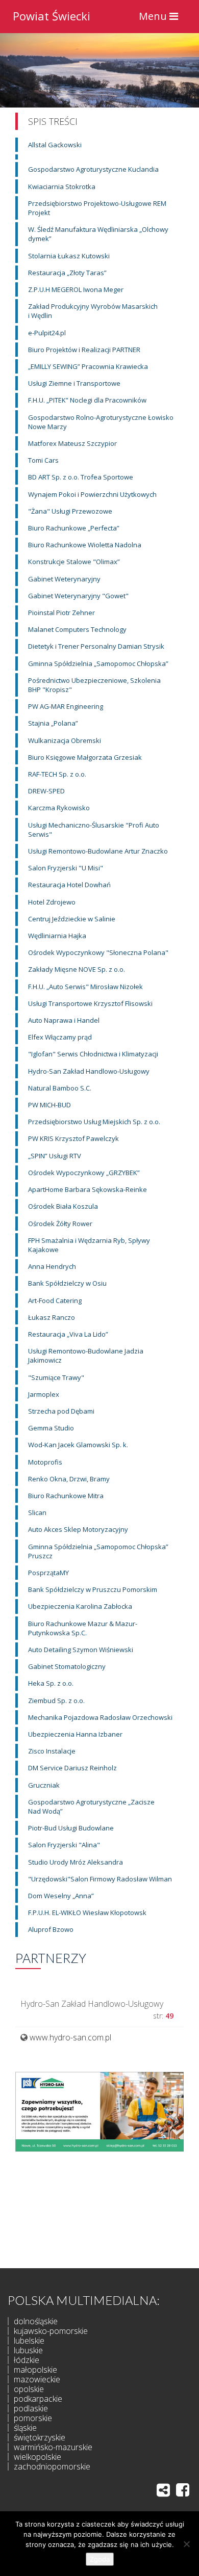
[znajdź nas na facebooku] (183, 2490)
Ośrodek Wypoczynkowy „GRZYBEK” (84, 1173)
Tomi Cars (43, 460)
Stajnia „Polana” (53, 723)
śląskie (25, 2428)
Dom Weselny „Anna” (61, 1896)
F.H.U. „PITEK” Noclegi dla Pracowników (87, 400)
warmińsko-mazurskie (53, 2447)
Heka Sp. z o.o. (51, 1683)
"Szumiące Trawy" (56, 1377)
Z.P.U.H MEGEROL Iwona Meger (76, 289)
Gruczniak (44, 1785)
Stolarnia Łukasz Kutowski (69, 256)
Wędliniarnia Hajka (57, 936)
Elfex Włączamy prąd (60, 1037)
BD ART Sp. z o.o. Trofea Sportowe (81, 477)
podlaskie (31, 2408)
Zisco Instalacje (52, 1751)
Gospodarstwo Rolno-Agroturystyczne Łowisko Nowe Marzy (101, 422)
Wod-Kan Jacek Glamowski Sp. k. (78, 1445)
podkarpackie (38, 2399)
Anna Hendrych (52, 1266)
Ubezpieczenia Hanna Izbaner (75, 1734)
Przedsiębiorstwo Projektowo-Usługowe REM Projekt (97, 208)
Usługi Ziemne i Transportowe (74, 383)
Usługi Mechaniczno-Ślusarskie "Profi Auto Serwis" (94, 830)
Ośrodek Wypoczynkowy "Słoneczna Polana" (98, 952)
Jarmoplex (44, 1394)
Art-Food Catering (55, 1300)
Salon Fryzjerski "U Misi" (66, 868)
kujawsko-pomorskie (51, 2331)
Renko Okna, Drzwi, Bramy (69, 1479)
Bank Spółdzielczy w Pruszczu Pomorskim (93, 1589)
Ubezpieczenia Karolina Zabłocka (80, 1606)
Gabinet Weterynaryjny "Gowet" (78, 596)
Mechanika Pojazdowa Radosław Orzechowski (100, 1717)
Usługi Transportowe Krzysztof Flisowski (90, 1003)
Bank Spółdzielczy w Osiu (67, 1283)
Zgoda (100, 2559)
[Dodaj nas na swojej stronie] (163, 2490)
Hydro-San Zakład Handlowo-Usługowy (89, 1071)
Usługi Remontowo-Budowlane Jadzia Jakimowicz (86, 1356)
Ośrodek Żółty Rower (60, 1224)
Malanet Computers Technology (77, 629)
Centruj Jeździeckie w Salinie (72, 919)
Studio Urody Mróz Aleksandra (76, 1862)
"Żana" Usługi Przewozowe (70, 511)
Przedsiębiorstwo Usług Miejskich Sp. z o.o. (94, 1122)
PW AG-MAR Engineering (66, 706)
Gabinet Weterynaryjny (64, 579)
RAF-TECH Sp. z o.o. (57, 774)
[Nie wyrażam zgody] (186, 2544)
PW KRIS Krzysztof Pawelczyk (73, 1138)
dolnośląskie (36, 2321)
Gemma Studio (51, 1428)
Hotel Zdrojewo (52, 902)
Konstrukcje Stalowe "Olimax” (74, 562)
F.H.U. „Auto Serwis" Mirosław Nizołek (85, 987)
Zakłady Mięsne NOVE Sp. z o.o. (77, 969)
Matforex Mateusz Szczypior (72, 443)
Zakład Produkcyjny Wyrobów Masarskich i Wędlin (93, 311)
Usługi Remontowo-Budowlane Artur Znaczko (98, 851)
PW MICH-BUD (49, 1105)
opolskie (29, 2389)
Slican (37, 1512)
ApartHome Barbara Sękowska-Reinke (88, 1189)
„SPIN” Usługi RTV (55, 1156)
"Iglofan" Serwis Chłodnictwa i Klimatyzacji (93, 1054)
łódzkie (27, 2360)
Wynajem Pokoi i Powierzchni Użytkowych (92, 494)
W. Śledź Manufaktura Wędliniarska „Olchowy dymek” (98, 234)
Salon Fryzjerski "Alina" (64, 1845)
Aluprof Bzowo (51, 1929)
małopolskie (35, 2370)
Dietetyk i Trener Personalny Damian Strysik (96, 646)
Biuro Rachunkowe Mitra (66, 1496)
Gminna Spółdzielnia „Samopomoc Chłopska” (98, 663)
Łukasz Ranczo (52, 1317)
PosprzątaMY (48, 1573)
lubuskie (28, 2350)
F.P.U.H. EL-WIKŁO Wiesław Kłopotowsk (87, 1913)
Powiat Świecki (52, 15)
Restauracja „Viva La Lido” (68, 1334)
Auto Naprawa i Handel (64, 1020)
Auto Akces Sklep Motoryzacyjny (78, 1529)
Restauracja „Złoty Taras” (67, 273)
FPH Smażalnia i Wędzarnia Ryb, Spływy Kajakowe (89, 1245)
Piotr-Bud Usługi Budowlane (71, 1828)
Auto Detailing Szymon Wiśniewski (81, 1650)
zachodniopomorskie (52, 2466)
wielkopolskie (38, 2457)
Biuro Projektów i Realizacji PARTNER (84, 350)
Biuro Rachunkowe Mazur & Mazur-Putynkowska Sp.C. (83, 1628)
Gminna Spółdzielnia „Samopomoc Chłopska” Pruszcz (98, 1551)
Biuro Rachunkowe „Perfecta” (74, 528)
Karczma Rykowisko (59, 808)
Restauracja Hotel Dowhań (69, 885)
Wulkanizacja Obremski (65, 740)
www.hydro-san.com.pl (70, 2037)
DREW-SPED (46, 791)
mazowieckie (37, 2379)
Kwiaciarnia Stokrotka (62, 187)
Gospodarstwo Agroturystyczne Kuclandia (93, 169)
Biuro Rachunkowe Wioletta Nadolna (85, 545)
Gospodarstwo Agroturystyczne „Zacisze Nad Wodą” (91, 1807)
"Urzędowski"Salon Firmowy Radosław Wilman (100, 1879)
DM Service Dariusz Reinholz (72, 1768)
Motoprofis (45, 1462)
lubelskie (29, 2341)
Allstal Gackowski (55, 145)
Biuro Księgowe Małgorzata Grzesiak (85, 757)
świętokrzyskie (40, 2437)
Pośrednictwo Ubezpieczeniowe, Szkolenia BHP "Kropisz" (94, 685)
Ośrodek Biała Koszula (63, 1206)
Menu (161, 19)
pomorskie (33, 2418)
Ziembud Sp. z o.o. (56, 1701)
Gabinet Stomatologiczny (67, 1666)
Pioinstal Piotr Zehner (61, 613)
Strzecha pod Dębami (61, 1411)
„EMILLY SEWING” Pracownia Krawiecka (88, 366)
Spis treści (53, 121)
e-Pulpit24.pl (47, 333)
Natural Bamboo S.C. (60, 1088)
